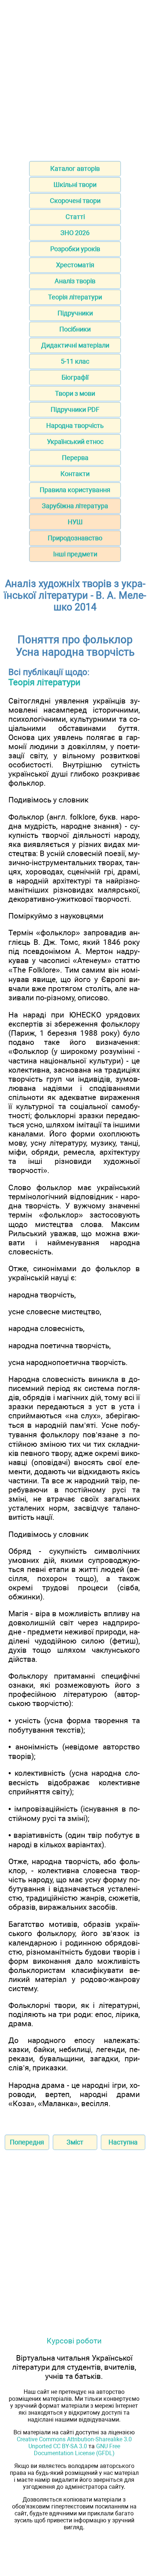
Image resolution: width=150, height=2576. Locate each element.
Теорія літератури (75, 297)
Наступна (123, 2142)
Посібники (75, 329)
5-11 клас (75, 361)
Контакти (75, 474)
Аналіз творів (75, 281)
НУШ (75, 522)
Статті (75, 217)
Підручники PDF (75, 409)
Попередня (27, 2142)
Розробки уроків (75, 249)
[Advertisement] (75, 78)
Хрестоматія (75, 265)
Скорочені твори (75, 201)
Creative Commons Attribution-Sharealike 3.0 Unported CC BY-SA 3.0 (74, 2443)
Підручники (75, 313)
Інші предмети (75, 554)
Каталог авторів (75, 168)
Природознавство (75, 538)
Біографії (75, 377)
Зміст (75, 2142)
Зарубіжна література (75, 506)
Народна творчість (75, 425)
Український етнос (75, 442)
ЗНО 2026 (75, 233)
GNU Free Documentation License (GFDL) (77, 2450)
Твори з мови (75, 393)
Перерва (75, 458)
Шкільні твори (75, 185)
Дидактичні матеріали (75, 345)
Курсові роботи (74, 2341)
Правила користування (75, 490)
